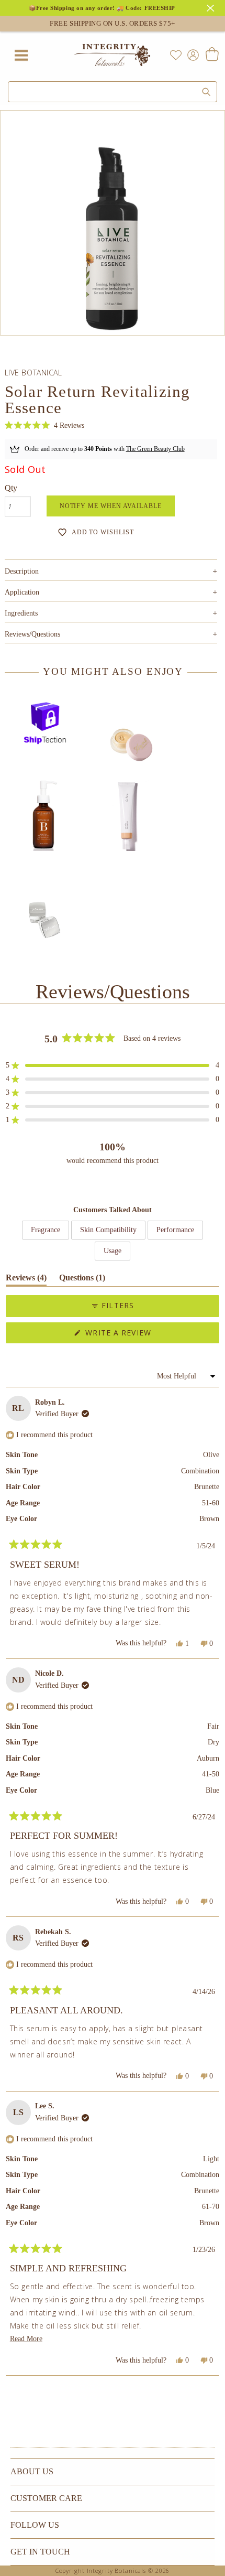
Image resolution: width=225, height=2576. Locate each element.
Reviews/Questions (32, 634)
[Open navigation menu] (21, 55)
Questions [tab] (82, 1280)
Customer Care (46, 2498)
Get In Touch (40, 2552)
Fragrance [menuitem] (46, 1230)
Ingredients (111, 613)
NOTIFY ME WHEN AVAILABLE (111, 506)
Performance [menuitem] (175, 1230)
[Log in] (191, 54)
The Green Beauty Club (155, 449)
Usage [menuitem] (113, 1251)
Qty (11, 488)
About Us (32, 2471)
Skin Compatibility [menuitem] (108, 1230)
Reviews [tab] (26, 1280)
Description (111, 571)
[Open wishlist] (176, 55)
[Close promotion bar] (212, 7)
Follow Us (35, 2525)
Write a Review (137, 1335)
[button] (44, 425)
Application (111, 592)
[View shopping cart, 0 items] (212, 55)
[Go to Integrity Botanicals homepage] (113, 55)
